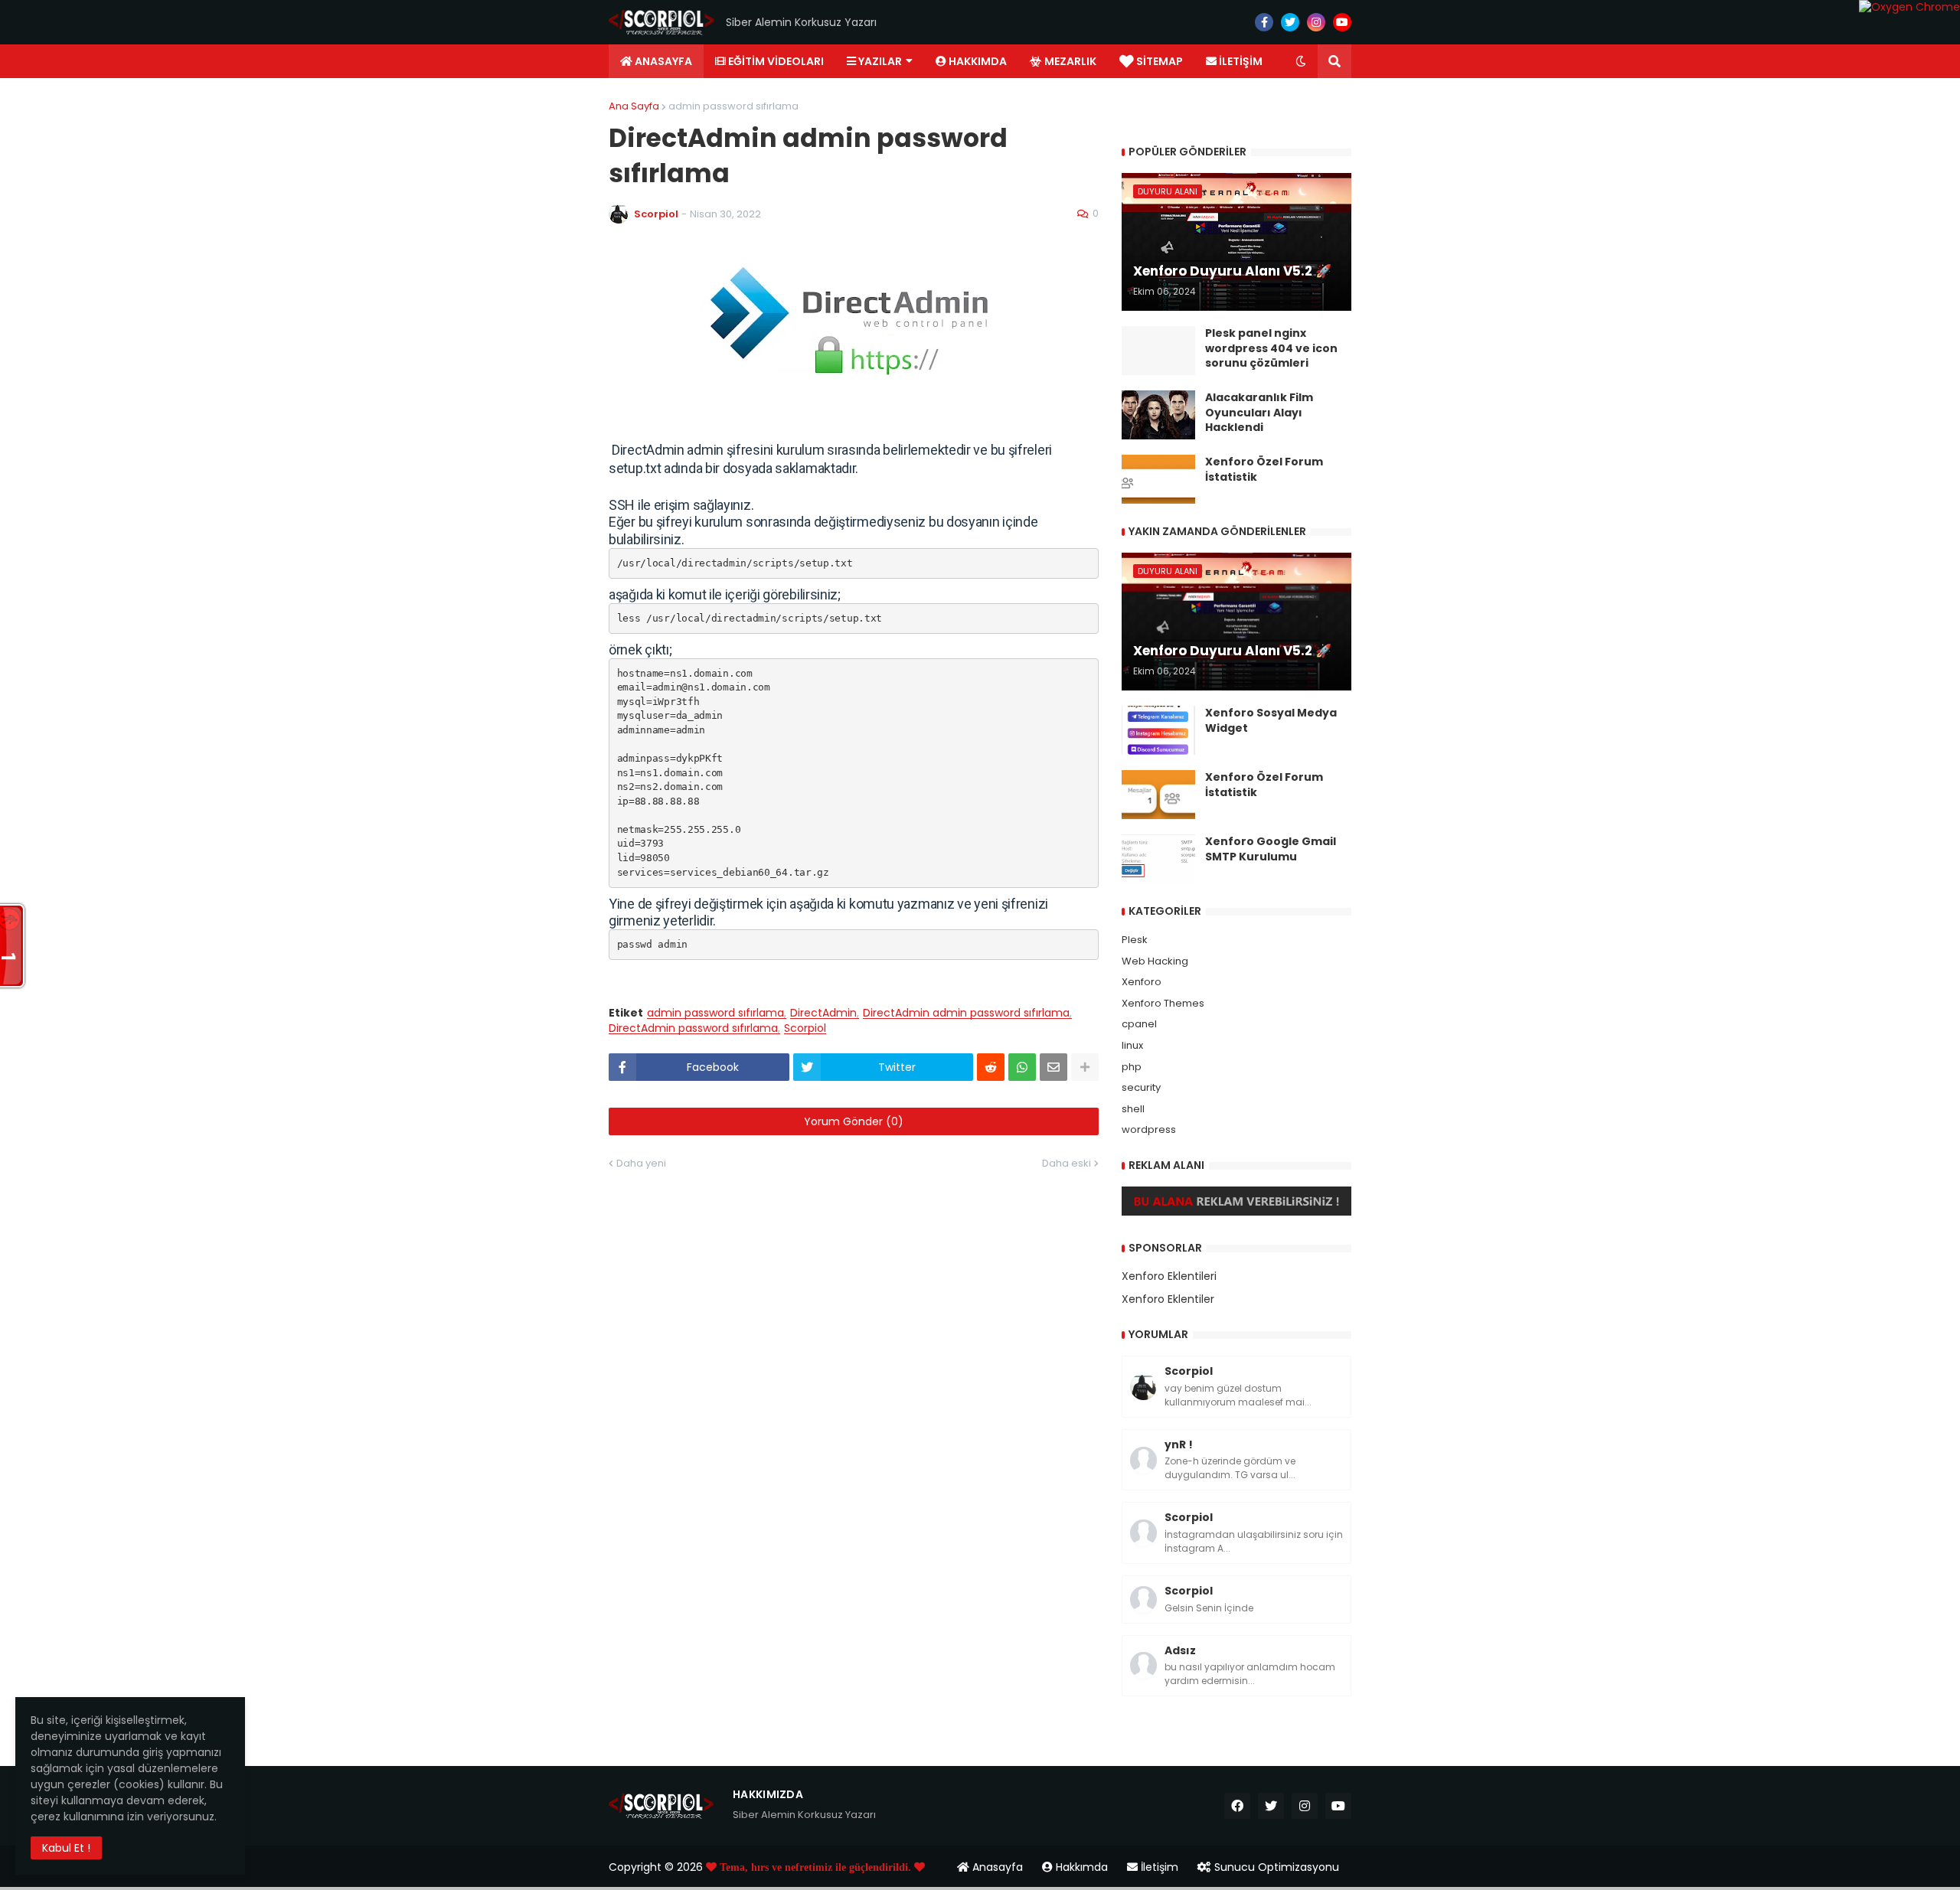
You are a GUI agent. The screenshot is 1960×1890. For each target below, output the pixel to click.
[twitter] (1290, 22)
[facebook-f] (1264, 22)
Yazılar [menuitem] (879, 61)
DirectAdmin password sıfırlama (693, 1028)
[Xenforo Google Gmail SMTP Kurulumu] (1158, 859)
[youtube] (1342, 22)
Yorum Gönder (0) (854, 1121)
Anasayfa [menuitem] (662, 61)
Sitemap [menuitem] (1158, 61)
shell (1133, 1109)
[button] (1301, 61)
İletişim (1158, 1867)
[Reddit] (991, 1067)
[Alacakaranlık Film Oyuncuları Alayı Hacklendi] (1158, 415)
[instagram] (1316, 22)
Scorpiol (805, 1028)
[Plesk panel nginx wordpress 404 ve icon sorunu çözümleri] (1158, 351)
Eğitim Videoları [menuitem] (775, 61)
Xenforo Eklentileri (1169, 1276)
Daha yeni (641, 1163)
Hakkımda (1080, 1867)
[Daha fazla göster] (1085, 1067)
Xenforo (1142, 982)
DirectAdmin (823, 1013)
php (1132, 1067)
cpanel (1139, 1024)
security (1141, 1087)
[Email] (1053, 1067)
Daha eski (1067, 1163)
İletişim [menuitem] (1240, 61)
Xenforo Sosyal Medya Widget (1271, 721)
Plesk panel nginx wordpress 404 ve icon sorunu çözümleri (1271, 348)
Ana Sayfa (634, 106)
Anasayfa (996, 1867)
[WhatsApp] (1022, 1067)
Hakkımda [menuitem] (977, 61)
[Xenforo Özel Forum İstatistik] (1158, 479)
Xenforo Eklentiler (1168, 1299)
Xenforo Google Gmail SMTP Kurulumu (1271, 849)
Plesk (1135, 940)
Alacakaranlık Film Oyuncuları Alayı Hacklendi (1259, 413)
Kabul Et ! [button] (66, 1848)
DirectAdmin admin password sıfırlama (966, 1013)
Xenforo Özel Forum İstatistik (1264, 470)
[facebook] (1237, 1806)
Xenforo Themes (1163, 1003)
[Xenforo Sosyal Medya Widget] (1158, 730)
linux (1132, 1045)
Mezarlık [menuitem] (1069, 61)
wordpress (1149, 1129)
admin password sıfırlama (733, 106)
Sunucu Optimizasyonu (1275, 1867)
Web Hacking (1155, 961)
